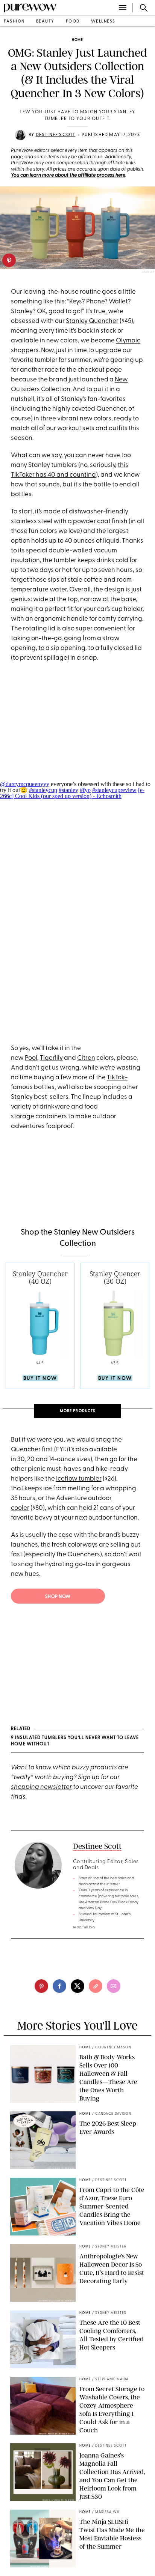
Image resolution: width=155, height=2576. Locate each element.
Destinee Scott (56, 135)
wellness (103, 22)
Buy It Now (40, 1378)
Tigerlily (51, 1058)
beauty (45, 22)
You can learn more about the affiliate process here (68, 175)
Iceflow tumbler (79, 1479)
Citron (86, 1058)
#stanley (68, 790)
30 (21, 1459)
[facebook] (59, 1986)
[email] (114, 1986)
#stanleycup (43, 790)
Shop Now (58, 1597)
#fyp (85, 790)
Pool (31, 1058)
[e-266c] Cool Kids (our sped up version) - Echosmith (72, 793)
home (77, 40)
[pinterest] (9, 260)
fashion (14, 22)
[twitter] (77, 1986)
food (73, 22)
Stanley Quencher (92, 321)
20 (31, 1459)
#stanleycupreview (114, 790)
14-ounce (62, 1459)
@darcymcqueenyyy (25, 784)
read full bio (84, 1927)
